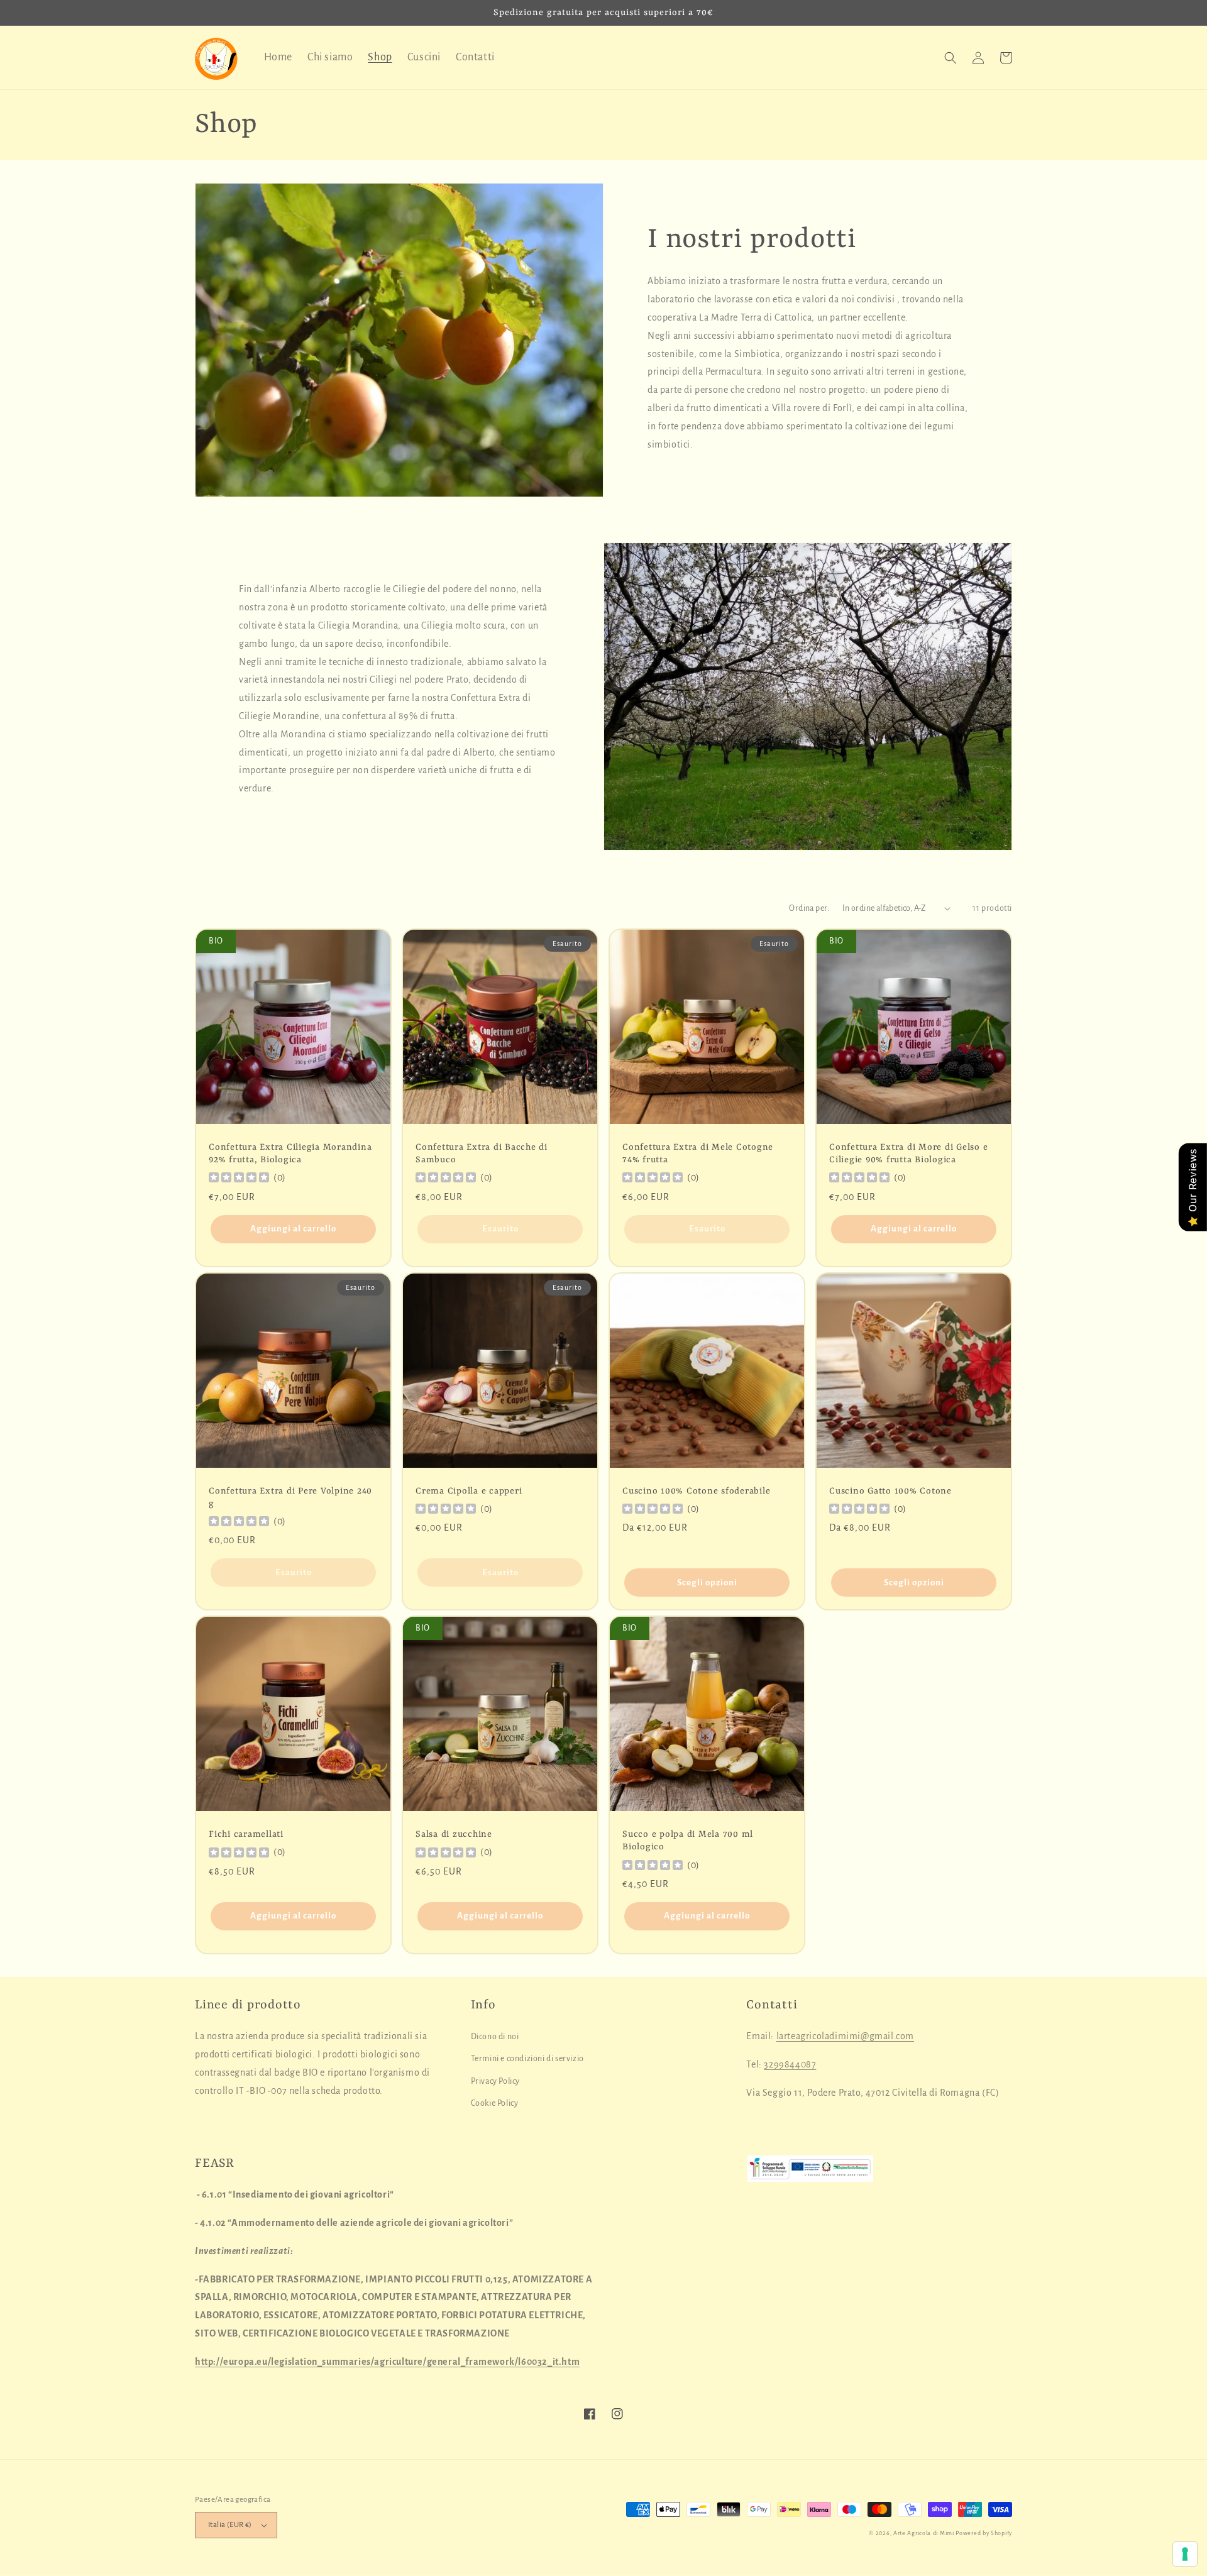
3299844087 (790, 2064)
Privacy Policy (495, 2081)
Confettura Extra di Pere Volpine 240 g (290, 1497)
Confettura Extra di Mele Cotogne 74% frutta (698, 1153)
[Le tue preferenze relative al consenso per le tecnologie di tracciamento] (1185, 2554)
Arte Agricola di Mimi (924, 2533)
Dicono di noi (495, 2037)
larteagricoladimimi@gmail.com (845, 2036)
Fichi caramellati (246, 1834)
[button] (951, 58)
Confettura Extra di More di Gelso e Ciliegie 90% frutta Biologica (908, 1153)
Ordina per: (809, 908)
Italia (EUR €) (230, 2525)
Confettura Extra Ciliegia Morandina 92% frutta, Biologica (290, 1153)
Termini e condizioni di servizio (527, 2059)
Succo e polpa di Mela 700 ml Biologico (688, 1841)
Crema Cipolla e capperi (469, 1491)
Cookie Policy (495, 2103)
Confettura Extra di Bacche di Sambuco (482, 1153)
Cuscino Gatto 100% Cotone (890, 1491)
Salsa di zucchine (454, 1834)
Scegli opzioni (707, 1582)
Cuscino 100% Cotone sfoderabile (696, 1491)
